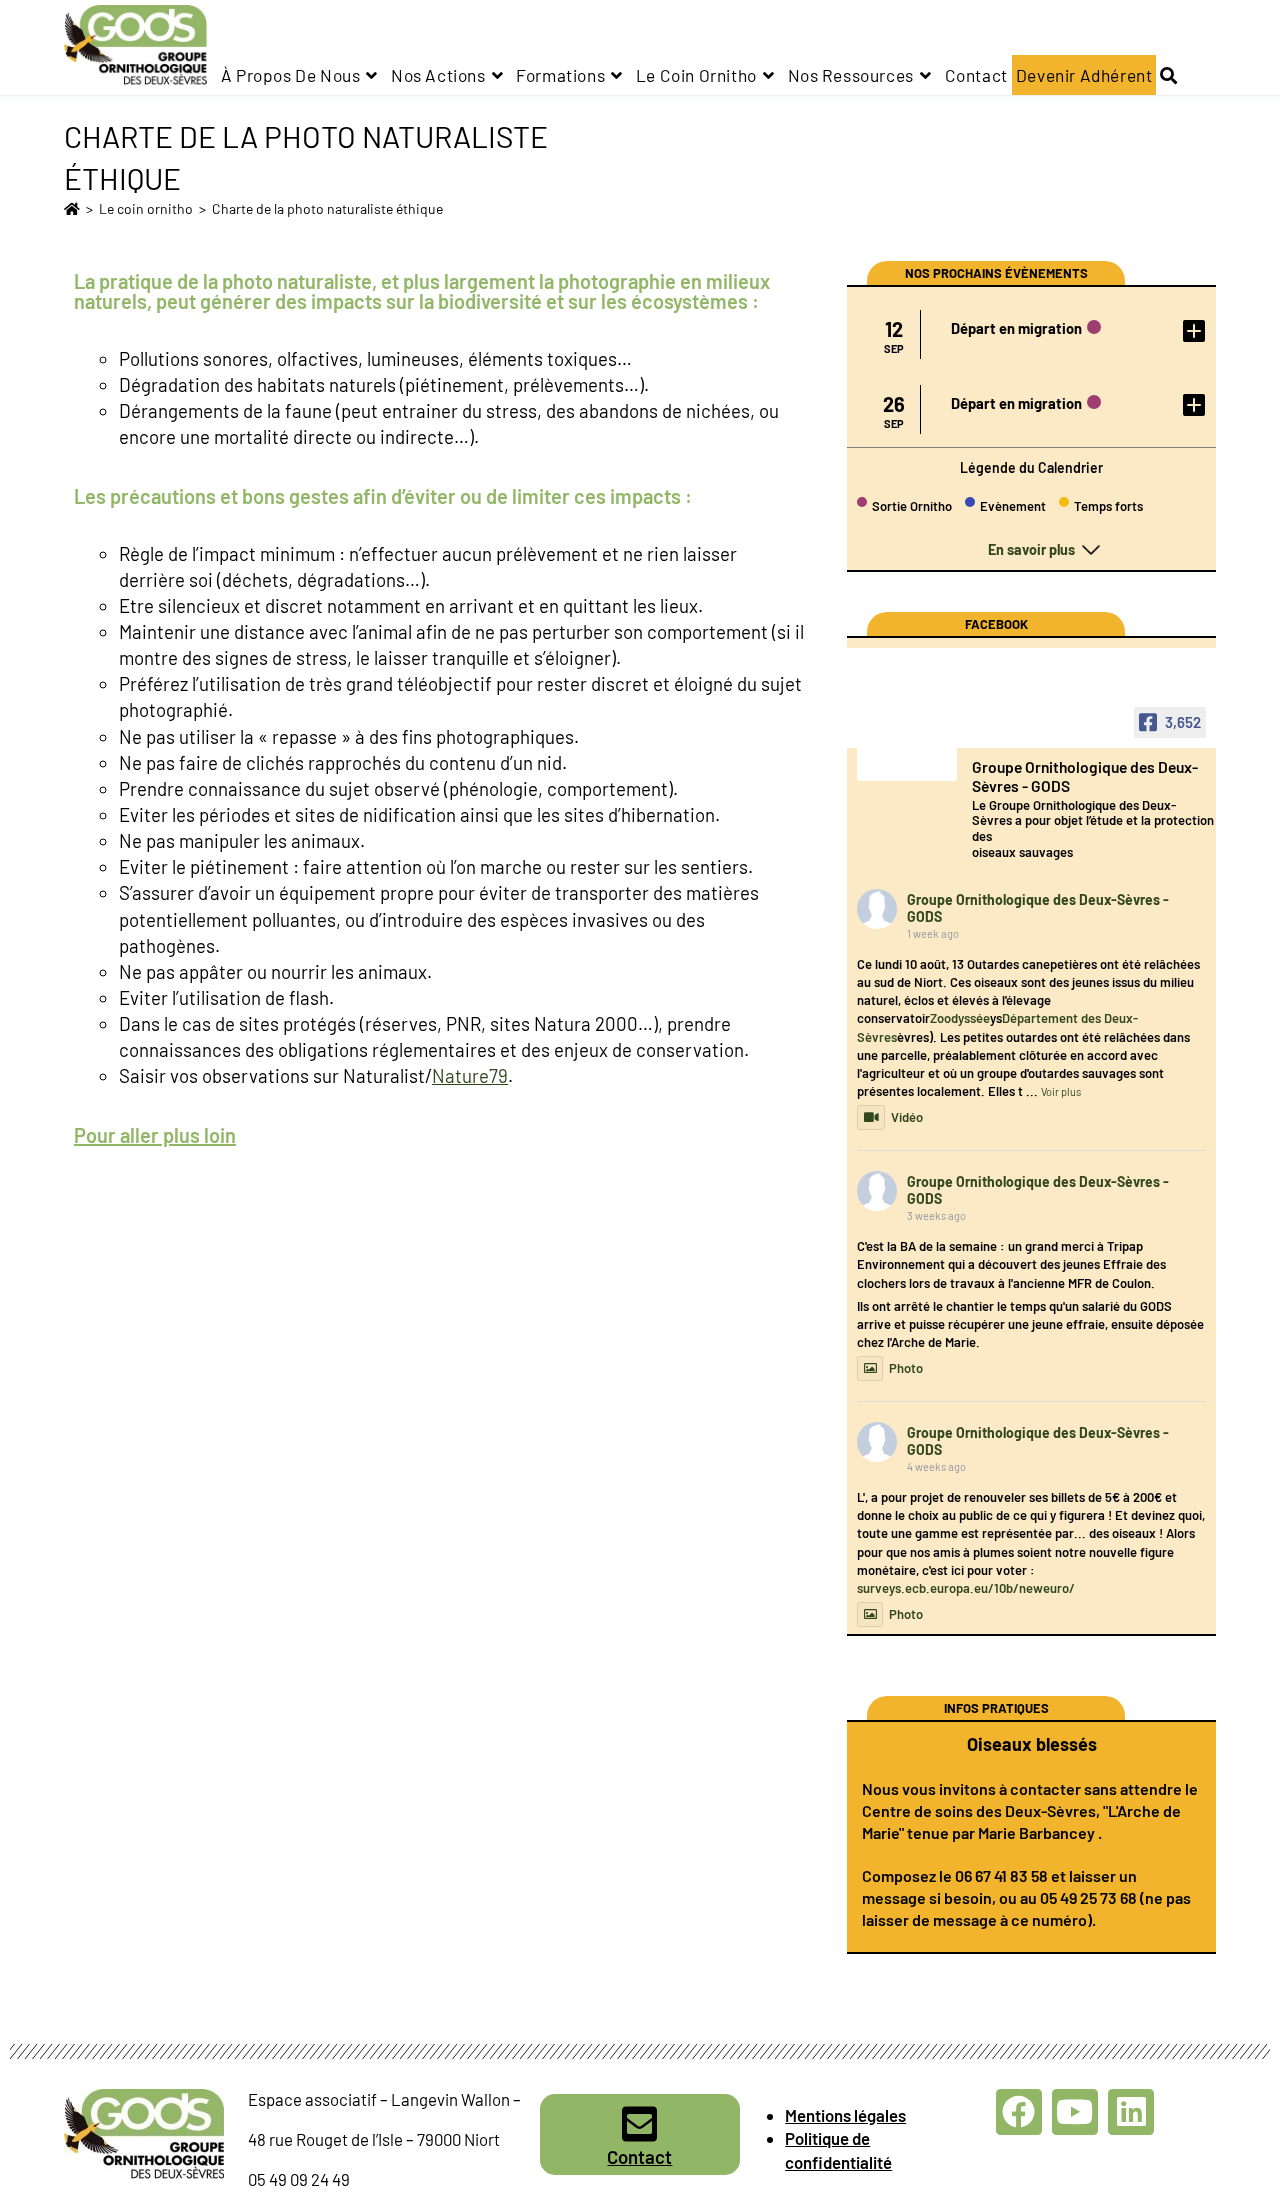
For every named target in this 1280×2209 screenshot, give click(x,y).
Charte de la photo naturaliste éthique (327, 208)
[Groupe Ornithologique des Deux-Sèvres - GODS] (907, 752)
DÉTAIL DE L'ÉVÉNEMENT (1189, 330)
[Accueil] (72, 208)
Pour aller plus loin (155, 1135)
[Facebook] (1019, 2112)
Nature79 (470, 1075)
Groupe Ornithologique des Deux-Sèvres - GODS (1038, 908)
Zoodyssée (960, 1018)
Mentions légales (845, 2115)
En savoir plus (1031, 549)
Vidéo (907, 1117)
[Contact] (640, 2124)
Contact (639, 2156)
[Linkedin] (1131, 2112)
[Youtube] (1075, 2112)
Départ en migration (1016, 328)
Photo (906, 1368)
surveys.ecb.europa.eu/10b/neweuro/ (966, 1588)
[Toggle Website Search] (1168, 75)
